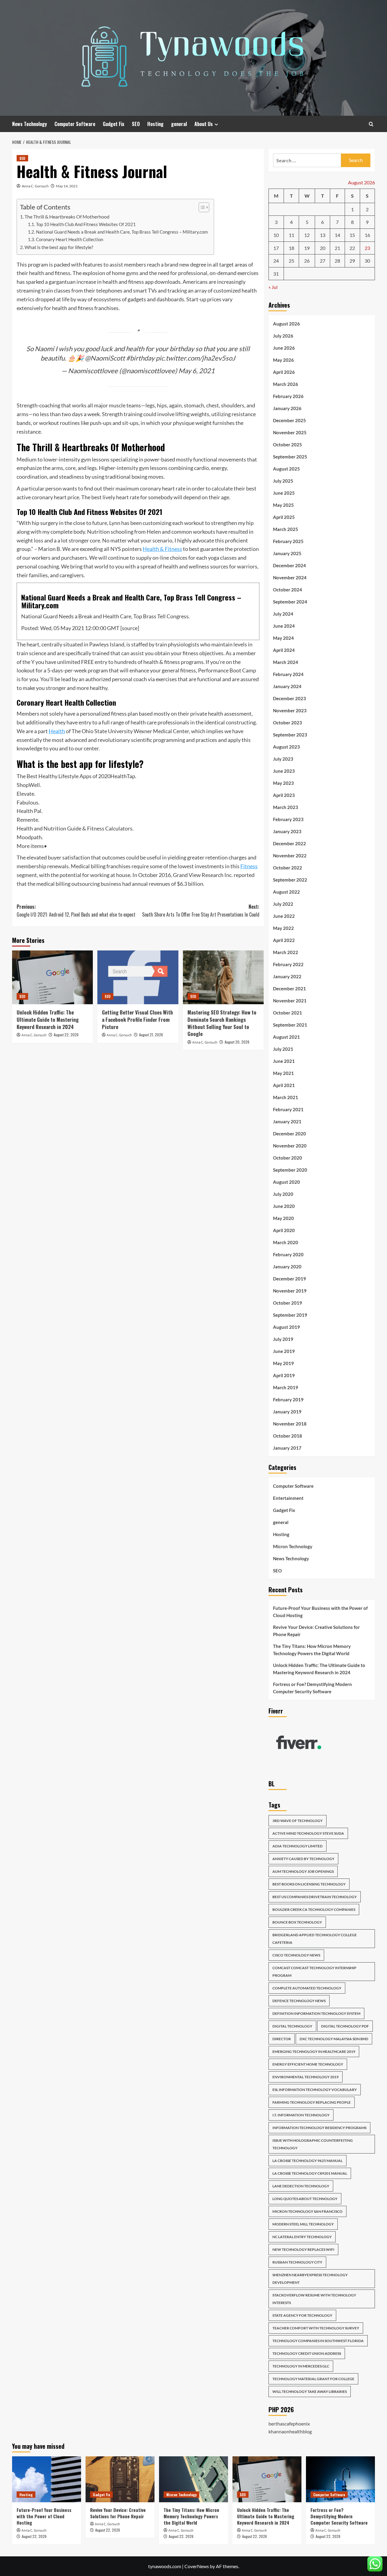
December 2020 (289, 1134)
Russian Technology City (297, 2262)
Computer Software (75, 124)
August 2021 (286, 1037)
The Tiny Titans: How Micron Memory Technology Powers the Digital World (312, 1650)
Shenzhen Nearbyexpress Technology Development (310, 2279)
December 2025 (289, 420)
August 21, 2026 (151, 1035)
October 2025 (288, 445)
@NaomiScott (105, 358)
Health (57, 731)
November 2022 (290, 856)
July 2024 (283, 614)
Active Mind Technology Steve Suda (308, 1833)
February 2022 (288, 964)
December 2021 (289, 989)
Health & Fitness (162, 549)
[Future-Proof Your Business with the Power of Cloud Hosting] (47, 2479)
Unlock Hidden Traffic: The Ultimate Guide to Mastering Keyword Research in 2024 (48, 1019)
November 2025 (290, 432)
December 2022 (289, 843)
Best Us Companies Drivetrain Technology (315, 1897)
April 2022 (284, 940)
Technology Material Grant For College (313, 2379)
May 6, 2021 (197, 371)
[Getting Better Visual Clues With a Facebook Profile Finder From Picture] (138, 977)
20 (323, 248)
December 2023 (289, 698)
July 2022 (283, 904)
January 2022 (287, 976)
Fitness (249, 866)
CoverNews (197, 2566)
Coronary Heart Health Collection (70, 239)
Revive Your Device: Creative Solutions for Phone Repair (316, 1631)
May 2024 (283, 638)
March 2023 (286, 807)
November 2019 (290, 1291)
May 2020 (283, 1218)
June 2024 (284, 626)
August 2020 (286, 1182)
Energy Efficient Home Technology (308, 2064)
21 (337, 248)
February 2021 (288, 1109)
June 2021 (284, 1061)
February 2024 (288, 674)
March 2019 (286, 1387)
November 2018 (290, 1424)
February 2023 (288, 819)
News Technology (29, 124)
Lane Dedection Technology (301, 2186)
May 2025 (283, 505)
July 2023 (283, 759)
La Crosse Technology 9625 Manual (307, 2161)
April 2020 (284, 1230)
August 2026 (286, 324)
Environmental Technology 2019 (306, 2077)
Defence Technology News (299, 2001)
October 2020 (288, 1158)
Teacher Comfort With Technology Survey (316, 2328)
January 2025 (287, 553)
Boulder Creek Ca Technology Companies (314, 1909)
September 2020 (290, 1170)
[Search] (371, 124)
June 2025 (284, 493)
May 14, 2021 (67, 186)
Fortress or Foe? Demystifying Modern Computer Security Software (312, 1688)
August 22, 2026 (66, 1035)
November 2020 (290, 1146)
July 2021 (283, 1049)
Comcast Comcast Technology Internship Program (314, 1972)
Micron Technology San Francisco (307, 2211)
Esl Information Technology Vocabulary (315, 2090)
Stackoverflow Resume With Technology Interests (314, 2299)
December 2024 (289, 565)
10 (276, 235)
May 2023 (283, 783)
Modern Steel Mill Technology (303, 2224)
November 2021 (290, 1001)
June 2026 (284, 348)
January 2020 (287, 1267)
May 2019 (283, 1363)
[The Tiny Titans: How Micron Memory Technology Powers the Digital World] (193, 2479)
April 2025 (284, 517)
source (130, 628)
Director (282, 2039)
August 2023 (286, 747)
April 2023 (284, 795)
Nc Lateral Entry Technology (302, 2237)
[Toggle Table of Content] (201, 207)
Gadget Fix (114, 124)
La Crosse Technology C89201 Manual (310, 2173)
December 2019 (289, 1279)
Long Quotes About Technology (305, 2199)
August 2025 (286, 469)
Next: (201, 911)
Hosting (155, 124)
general (179, 124)
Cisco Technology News (296, 1955)
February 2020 (288, 1254)
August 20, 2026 (237, 1042)
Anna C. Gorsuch (35, 186)
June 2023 (284, 771)
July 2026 (283, 336)
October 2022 (288, 868)
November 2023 (290, 710)
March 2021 (286, 1097)
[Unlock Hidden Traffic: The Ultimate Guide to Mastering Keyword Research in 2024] (52, 977)
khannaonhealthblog (290, 2431)
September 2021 (290, 1025)
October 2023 (288, 723)
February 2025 (288, 541)
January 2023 (287, 831)
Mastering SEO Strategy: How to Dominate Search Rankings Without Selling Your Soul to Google (222, 1023)
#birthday (140, 358)
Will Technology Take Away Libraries (310, 2392)
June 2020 (284, 1206)
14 (337, 235)
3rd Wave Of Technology (298, 1821)
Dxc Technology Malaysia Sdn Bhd (334, 2039)
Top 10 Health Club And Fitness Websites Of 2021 (86, 224)
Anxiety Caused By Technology (303, 1859)
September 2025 (290, 457)
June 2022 (284, 916)
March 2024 (286, 662)
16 (367, 235)
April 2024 (284, 650)
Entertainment (288, 1498)
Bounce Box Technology (297, 1922)
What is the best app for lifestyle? (59, 247)
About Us (204, 124)
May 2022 (283, 928)
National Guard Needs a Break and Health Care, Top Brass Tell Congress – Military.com (122, 232)
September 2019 (290, 1315)
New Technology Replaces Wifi (303, 2249)
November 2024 (290, 578)
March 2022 (286, 952)
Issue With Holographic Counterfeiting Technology (313, 2144)
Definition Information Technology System (316, 2013)
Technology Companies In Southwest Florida (318, 2341)
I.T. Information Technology (301, 2115)
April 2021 (284, 1085)
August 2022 (286, 892)
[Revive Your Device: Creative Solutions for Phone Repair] (120, 2479)
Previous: (76, 911)
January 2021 (287, 1121)
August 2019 (286, 1327)
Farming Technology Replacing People (312, 2102)
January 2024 (287, 686)
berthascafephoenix (289, 2424)
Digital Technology (292, 2026)
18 (291, 248)
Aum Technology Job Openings (303, 1871)
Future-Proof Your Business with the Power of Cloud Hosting (320, 1612)
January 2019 (287, 1412)
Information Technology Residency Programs (319, 2128)
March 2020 (286, 1242)
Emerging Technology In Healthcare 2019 (314, 2052)
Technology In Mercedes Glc (301, 2366)
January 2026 (287, 408)
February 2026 (288, 396)
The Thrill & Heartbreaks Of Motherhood (67, 217)
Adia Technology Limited (298, 1846)
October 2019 (288, 1303)
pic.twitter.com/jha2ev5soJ (195, 358)
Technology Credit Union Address (307, 2353)
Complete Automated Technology (307, 1988)
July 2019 (283, 1339)
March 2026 (286, 384)
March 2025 (286, 529)
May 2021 (283, 1073)
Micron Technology (293, 1546)
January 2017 (287, 1448)
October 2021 (288, 1013)
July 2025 (283, 481)
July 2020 (283, 1194)
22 (352, 248)
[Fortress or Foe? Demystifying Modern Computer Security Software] (340, 2479)
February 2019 (288, 1400)
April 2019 (284, 1375)
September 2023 (290, 735)
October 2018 (288, 1436)
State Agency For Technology (302, 2315)
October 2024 (288, 590)
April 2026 (284, 372)
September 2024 (290, 602)
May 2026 (283, 360)
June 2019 (284, 1351)
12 (307, 235)
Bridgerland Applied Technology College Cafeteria (315, 1939)
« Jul (273, 287)
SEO (136, 124)
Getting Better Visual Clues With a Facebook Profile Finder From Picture (137, 1019)
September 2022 (290, 880)
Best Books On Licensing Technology (309, 1884)
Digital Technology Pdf (345, 2026)
